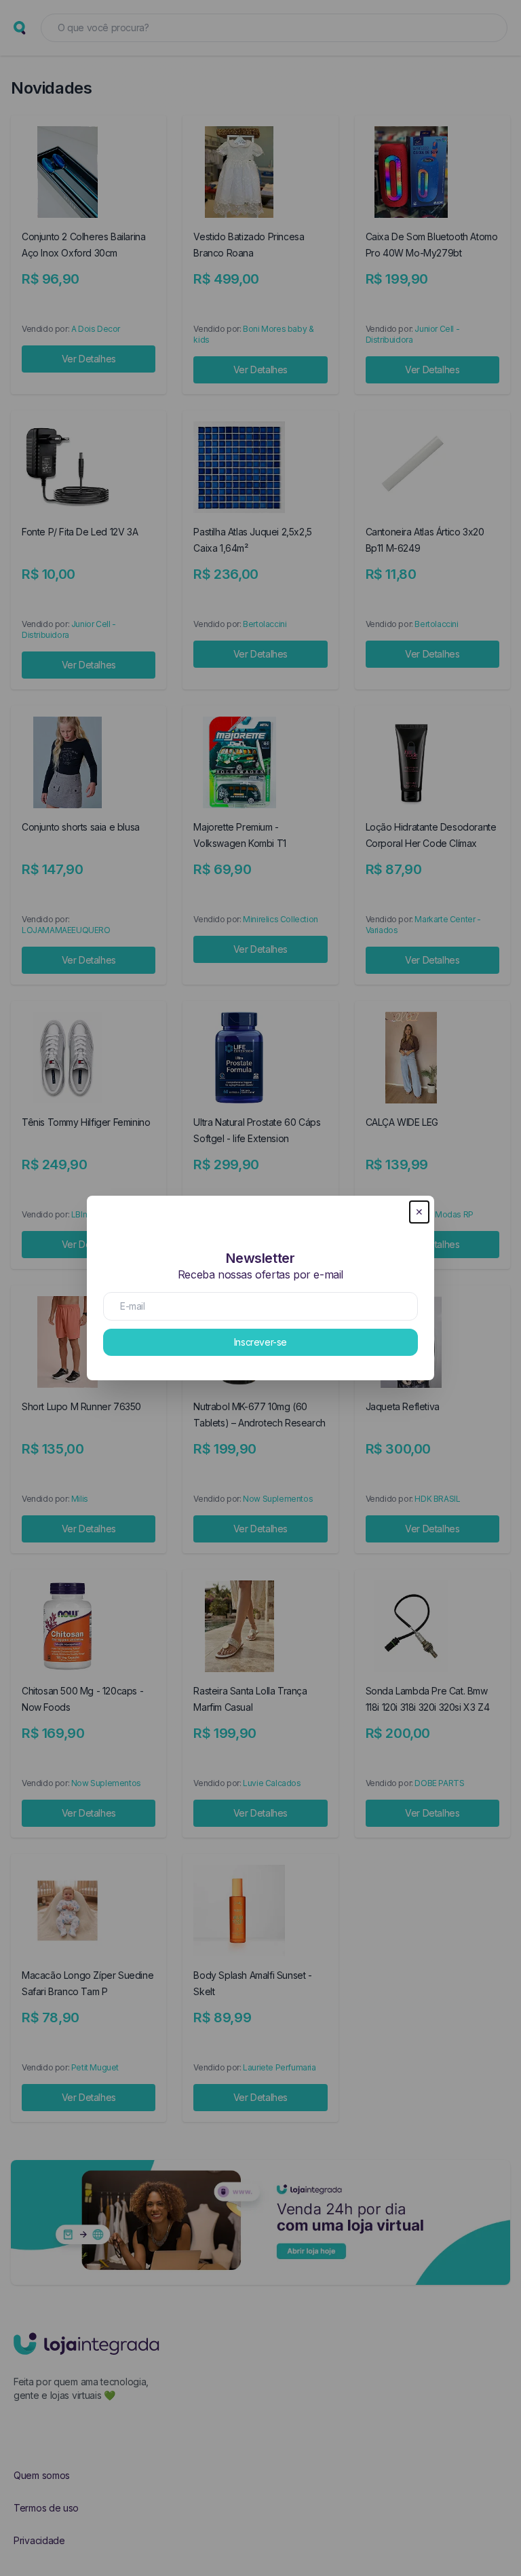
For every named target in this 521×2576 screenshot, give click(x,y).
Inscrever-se (260, 1342)
